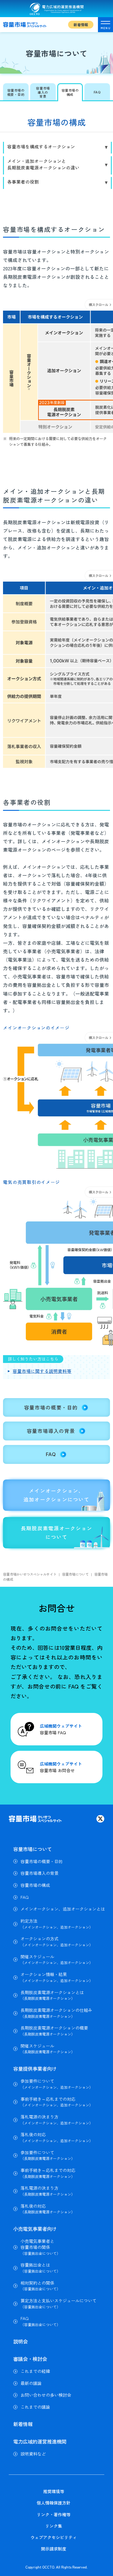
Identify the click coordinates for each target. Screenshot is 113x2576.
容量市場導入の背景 (39, 1873)
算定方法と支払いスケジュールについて (58, 2304)
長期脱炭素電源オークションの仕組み (56, 2013)
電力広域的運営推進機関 (40, 2441)
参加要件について (57, 2084)
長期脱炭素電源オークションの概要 (54, 2031)
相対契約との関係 (40, 2286)
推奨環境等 (54, 2491)
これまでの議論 (35, 2407)
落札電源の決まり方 (57, 2120)
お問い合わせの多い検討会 (46, 2395)
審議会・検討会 (30, 2359)
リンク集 (54, 2526)
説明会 (20, 2341)
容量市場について (33, 1849)
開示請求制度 (54, 2549)
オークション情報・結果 (57, 1977)
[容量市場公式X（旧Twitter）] (100, 1819)
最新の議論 (31, 2383)
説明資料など (33, 2454)
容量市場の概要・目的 (42, 1861)
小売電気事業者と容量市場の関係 (40, 2247)
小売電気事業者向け (35, 2229)
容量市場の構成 (35, 1885)
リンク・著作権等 (54, 2514)
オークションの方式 (57, 1942)
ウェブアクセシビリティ (54, 2537)
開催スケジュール (57, 1960)
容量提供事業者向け (35, 2069)
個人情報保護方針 (54, 2503)
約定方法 (57, 1924)
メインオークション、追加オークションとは (63, 1909)
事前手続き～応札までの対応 (57, 2102)
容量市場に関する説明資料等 (42, 1371)
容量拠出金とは (40, 2268)
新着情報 (81, 24)
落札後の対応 (57, 2137)
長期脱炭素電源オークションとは (52, 1995)
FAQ (25, 1897)
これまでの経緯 (35, 2371)
